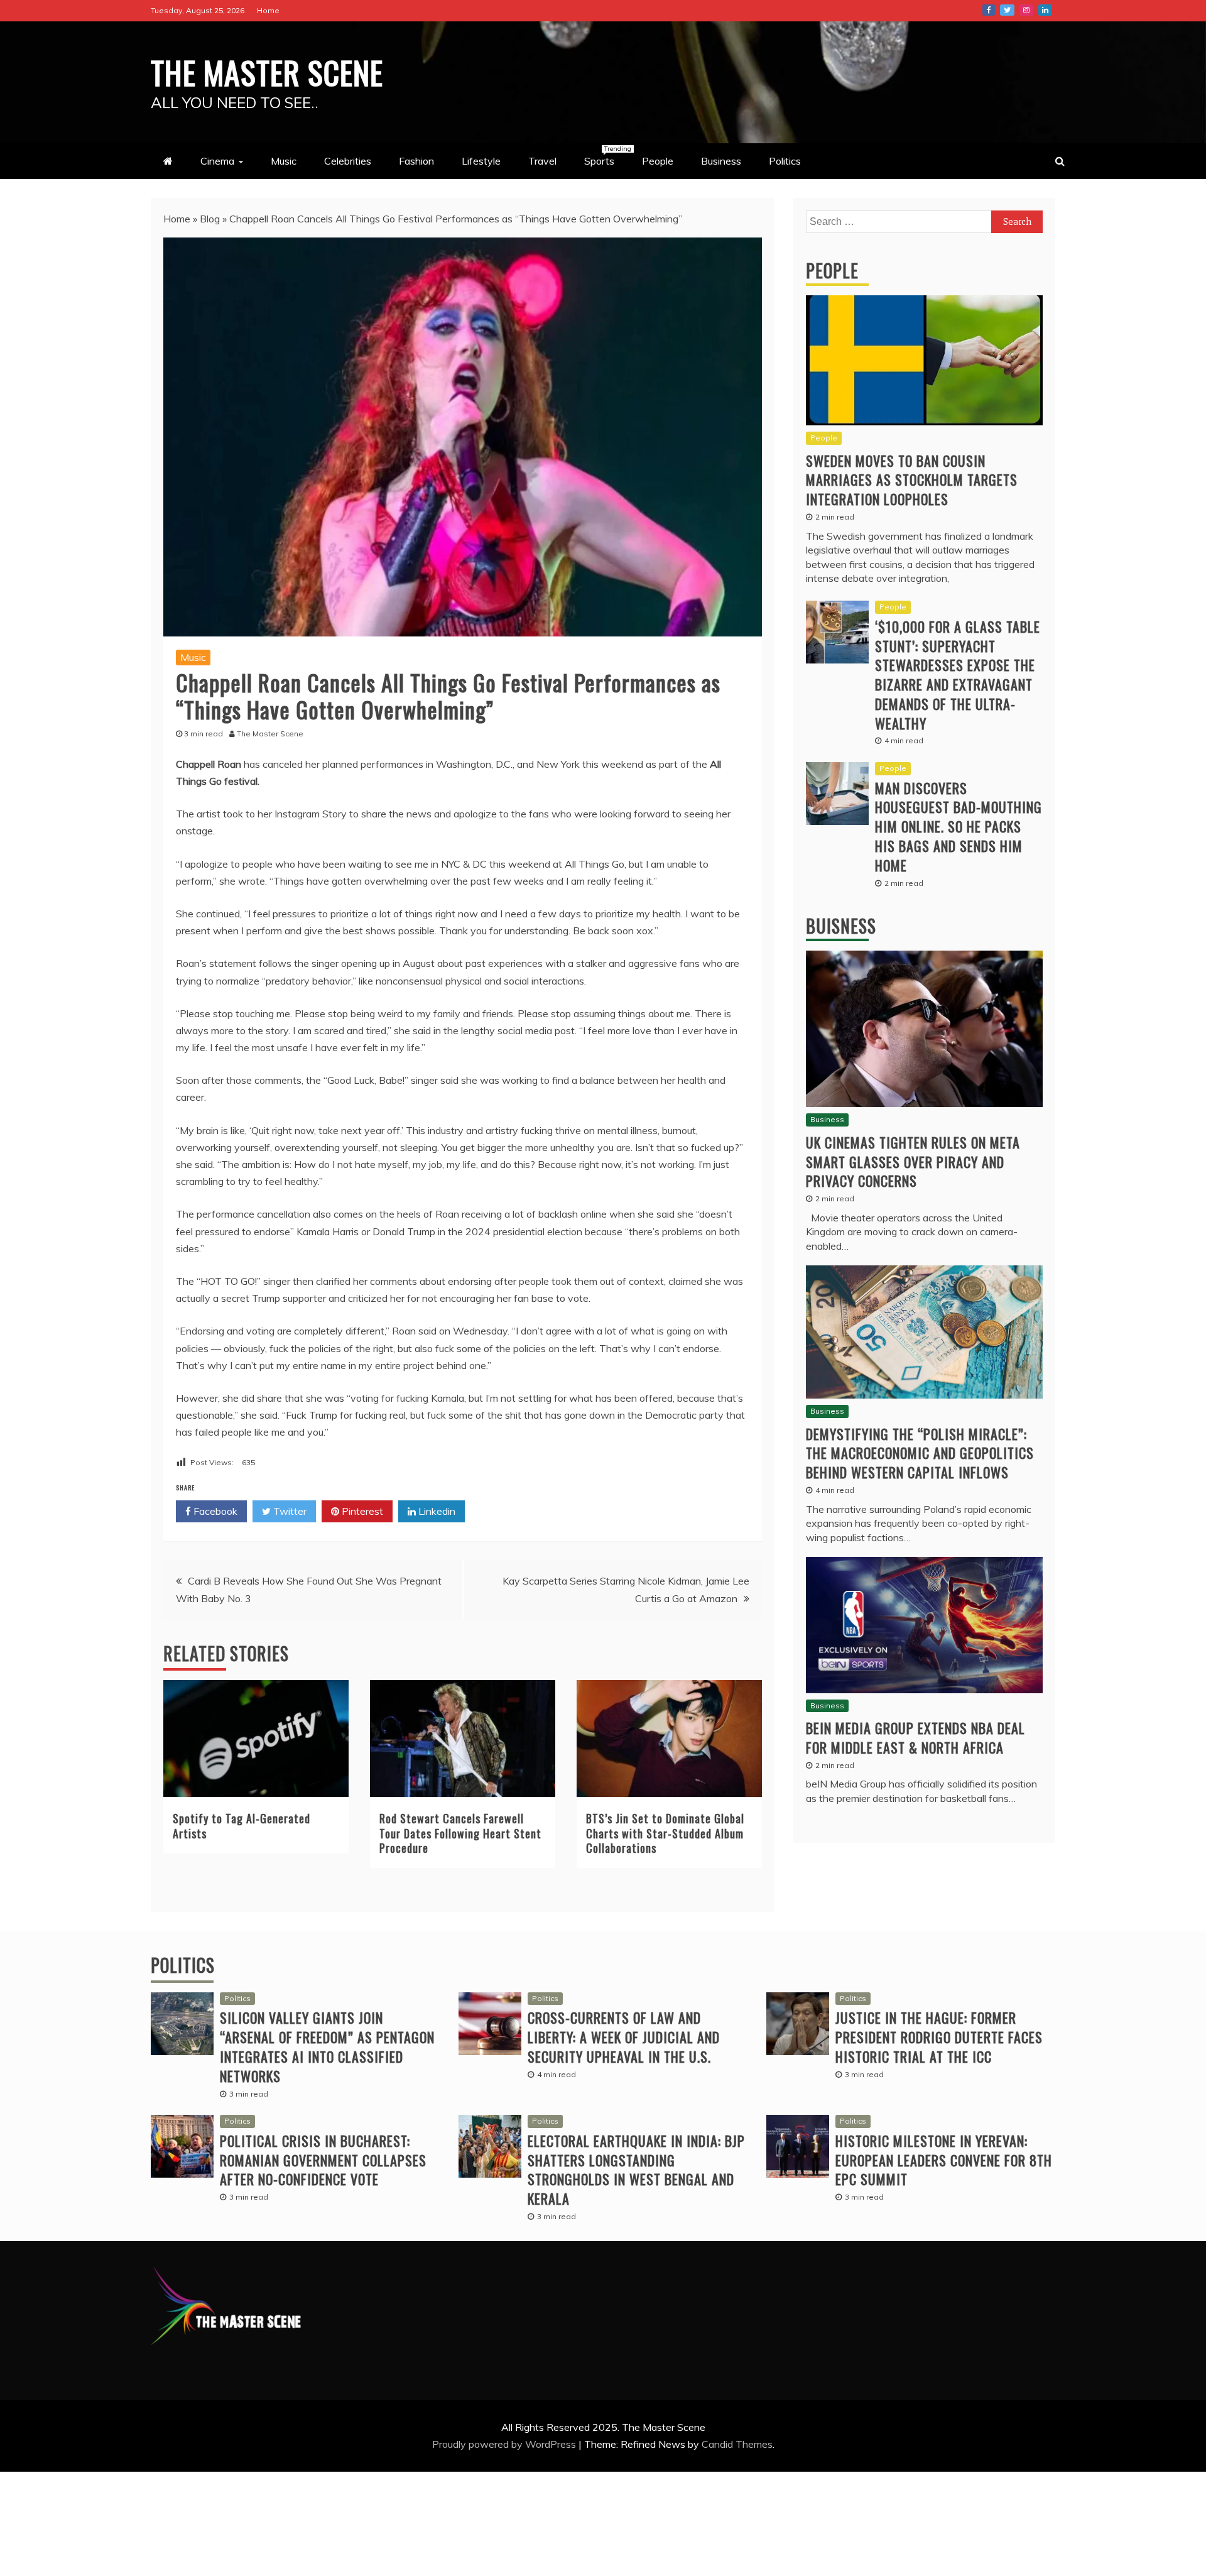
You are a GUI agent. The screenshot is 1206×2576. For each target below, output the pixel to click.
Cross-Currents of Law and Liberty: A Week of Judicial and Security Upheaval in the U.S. (624, 2037)
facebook (989, 10)
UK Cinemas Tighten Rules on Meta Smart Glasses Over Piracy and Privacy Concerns (913, 1162)
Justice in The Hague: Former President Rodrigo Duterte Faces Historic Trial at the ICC (939, 2037)
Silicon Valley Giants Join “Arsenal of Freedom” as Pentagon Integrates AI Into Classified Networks (327, 2046)
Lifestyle (481, 161)
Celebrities (348, 161)
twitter (1007, 10)
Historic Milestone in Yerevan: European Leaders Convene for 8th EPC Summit (944, 2160)
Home (268, 10)
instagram (1026, 10)
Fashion (416, 161)
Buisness (841, 926)
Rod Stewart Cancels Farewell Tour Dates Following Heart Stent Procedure (460, 1833)
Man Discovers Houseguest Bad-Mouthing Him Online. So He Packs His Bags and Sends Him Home (959, 827)
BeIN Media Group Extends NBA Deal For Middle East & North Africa (915, 1738)
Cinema (217, 161)
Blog (210, 219)
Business (721, 161)
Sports (606, 156)
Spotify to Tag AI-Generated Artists (242, 1826)
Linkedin (436, 1511)
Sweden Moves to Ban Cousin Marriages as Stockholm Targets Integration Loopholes (912, 480)
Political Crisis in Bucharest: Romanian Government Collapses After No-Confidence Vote (323, 2160)
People (658, 161)
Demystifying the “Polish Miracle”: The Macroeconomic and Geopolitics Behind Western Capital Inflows (920, 1453)
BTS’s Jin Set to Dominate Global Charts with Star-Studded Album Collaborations (665, 1833)
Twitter (289, 1511)
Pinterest (361, 1511)
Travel (542, 161)
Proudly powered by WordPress (505, 2444)
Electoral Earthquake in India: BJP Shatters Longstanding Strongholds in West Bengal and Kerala (636, 2169)
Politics (785, 161)
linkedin (1045, 10)
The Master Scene (267, 72)
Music (284, 161)
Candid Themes (737, 2444)
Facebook (214, 1511)
